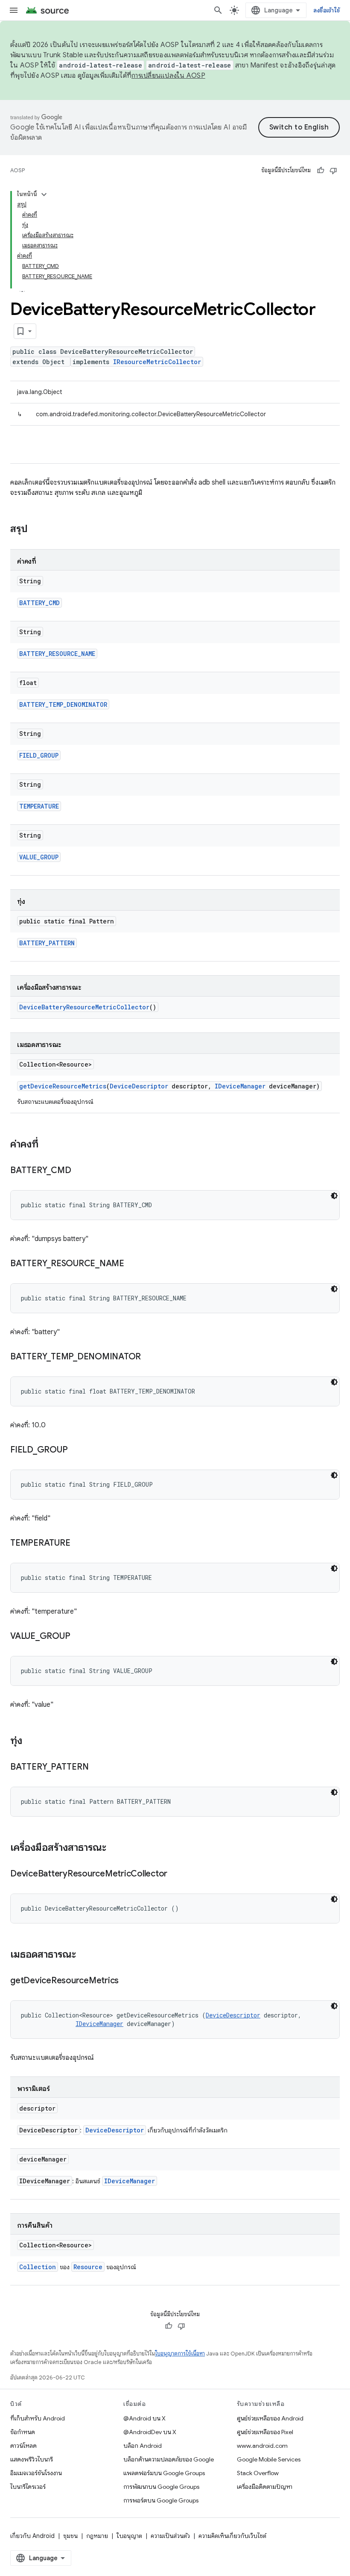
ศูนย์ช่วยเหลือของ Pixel (265, 2432)
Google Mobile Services (269, 2459)
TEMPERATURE (39, 806)
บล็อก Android (143, 2446)
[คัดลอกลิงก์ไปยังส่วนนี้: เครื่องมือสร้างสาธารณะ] (115, 1848)
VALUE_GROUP (39, 857)
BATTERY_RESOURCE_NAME (57, 654)
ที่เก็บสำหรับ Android (38, 2418)
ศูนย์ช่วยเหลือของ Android (270, 2418)
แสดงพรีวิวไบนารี (32, 2459)
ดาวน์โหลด (23, 2446)
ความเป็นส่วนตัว (170, 2536)
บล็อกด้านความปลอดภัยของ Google (169, 2459)
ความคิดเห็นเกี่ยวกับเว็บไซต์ (232, 2536)
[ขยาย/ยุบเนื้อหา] (44, 194)
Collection (38, 2267)
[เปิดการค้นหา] (218, 10)
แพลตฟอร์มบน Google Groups (164, 2473)
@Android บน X (144, 2418)
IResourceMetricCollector (157, 362)
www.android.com (262, 2446)
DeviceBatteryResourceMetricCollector (84, 1007)
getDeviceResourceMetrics (63, 1086)
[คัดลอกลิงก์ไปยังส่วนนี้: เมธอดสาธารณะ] (85, 1955)
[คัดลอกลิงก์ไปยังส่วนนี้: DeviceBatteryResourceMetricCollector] (176, 1874)
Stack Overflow (258, 2473)
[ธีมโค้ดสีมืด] (334, 1196)
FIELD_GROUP (39, 755)
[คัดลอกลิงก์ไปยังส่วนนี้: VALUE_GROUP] (79, 1637)
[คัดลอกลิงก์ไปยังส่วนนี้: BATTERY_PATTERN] (97, 1767)
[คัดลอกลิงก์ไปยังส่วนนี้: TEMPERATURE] (79, 1544)
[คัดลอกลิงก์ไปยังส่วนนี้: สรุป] (36, 529)
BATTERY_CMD (39, 603)
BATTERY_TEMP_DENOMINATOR (63, 704)
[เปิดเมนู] (14, 10)
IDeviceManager (240, 1086)
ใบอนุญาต (129, 2536)
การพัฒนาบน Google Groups (161, 2487)
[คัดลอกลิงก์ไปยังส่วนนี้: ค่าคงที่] (47, 1145)
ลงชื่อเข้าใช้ (327, 10)
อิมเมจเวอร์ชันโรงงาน (36, 2473)
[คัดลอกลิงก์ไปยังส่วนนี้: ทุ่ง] (31, 1741)
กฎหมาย (97, 2536)
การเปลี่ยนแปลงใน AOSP (168, 76)
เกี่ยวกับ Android (32, 2536)
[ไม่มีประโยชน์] (333, 171)
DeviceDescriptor (139, 1086)
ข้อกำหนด (23, 2432)
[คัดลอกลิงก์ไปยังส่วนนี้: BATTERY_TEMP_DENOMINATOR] (149, 1357)
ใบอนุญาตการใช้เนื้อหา (180, 2354)
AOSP (17, 170)
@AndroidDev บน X (150, 2432)
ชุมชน (70, 2536)
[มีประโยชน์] (321, 171)
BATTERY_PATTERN (47, 943)
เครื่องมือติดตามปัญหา (265, 2487)
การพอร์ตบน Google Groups (161, 2500)
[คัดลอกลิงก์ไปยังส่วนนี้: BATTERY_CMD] (79, 1171)
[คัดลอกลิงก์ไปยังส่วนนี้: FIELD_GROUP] (76, 1450)
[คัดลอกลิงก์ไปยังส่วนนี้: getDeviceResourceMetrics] (127, 1981)
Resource (88, 2267)
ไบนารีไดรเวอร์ (28, 2487)
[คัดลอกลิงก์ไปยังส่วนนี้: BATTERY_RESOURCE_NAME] (133, 1264)
